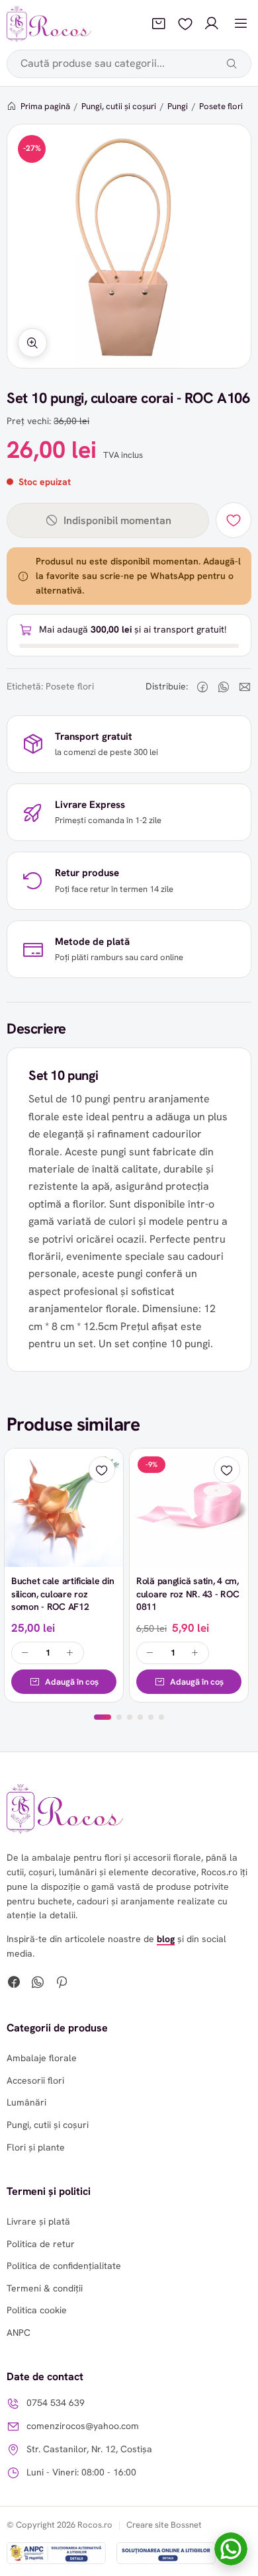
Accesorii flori (35, 2080)
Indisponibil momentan (117, 520)
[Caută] (232, 64)
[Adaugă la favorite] (234, 520)
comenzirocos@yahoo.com (83, 2426)
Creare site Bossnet (164, 2525)
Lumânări (26, 2102)
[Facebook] (14, 1984)
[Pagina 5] (151, 1717)
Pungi (178, 106)
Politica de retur (41, 2244)
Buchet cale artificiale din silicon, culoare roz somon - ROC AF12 (63, 1594)
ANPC (19, 2332)
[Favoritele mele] (185, 24)
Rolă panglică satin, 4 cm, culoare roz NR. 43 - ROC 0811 (188, 1594)
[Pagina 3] (130, 1717)
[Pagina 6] (161, 1717)
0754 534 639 (56, 2403)
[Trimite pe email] (245, 687)
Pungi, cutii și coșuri (119, 106)
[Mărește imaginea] (32, 343)
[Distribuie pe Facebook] (202, 687)
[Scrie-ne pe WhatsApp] (231, 2549)
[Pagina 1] (103, 1717)
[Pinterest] (62, 1984)
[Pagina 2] (119, 1717)
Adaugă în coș (72, 1682)
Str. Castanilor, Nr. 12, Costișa (89, 2449)
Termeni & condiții (45, 2288)
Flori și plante (36, 2147)
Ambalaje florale (42, 2058)
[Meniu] (241, 24)
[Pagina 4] (140, 1717)
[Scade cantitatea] (25, 1653)
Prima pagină (45, 106)
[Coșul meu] (159, 24)
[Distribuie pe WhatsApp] (224, 687)
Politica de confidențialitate (64, 2266)
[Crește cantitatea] (70, 1653)
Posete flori (221, 106)
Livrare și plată (38, 2221)
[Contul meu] (212, 24)
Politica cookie (37, 2310)
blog (166, 1939)
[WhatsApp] (38, 1984)
